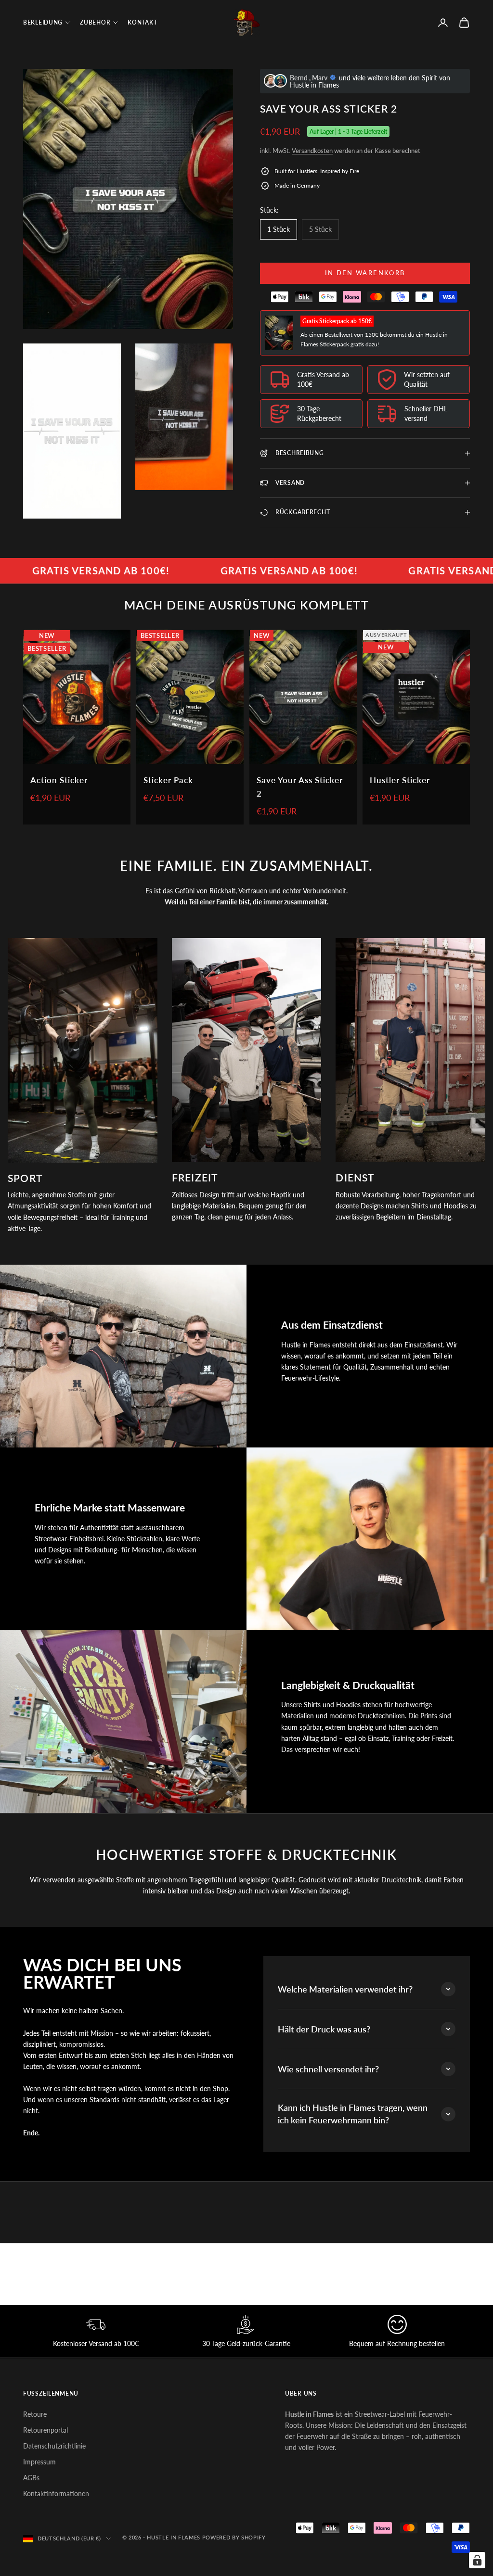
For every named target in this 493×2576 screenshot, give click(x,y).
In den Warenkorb (365, 273)
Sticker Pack (168, 780)
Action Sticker (59, 780)
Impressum (39, 2462)
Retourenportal (45, 2430)
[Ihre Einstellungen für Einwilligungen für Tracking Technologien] (477, 2560)
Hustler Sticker (400, 780)
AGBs (31, 2478)
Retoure (35, 2414)
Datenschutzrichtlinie (54, 2446)
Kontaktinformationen (56, 2494)
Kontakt (142, 22)
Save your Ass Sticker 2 (300, 787)
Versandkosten (312, 151)
